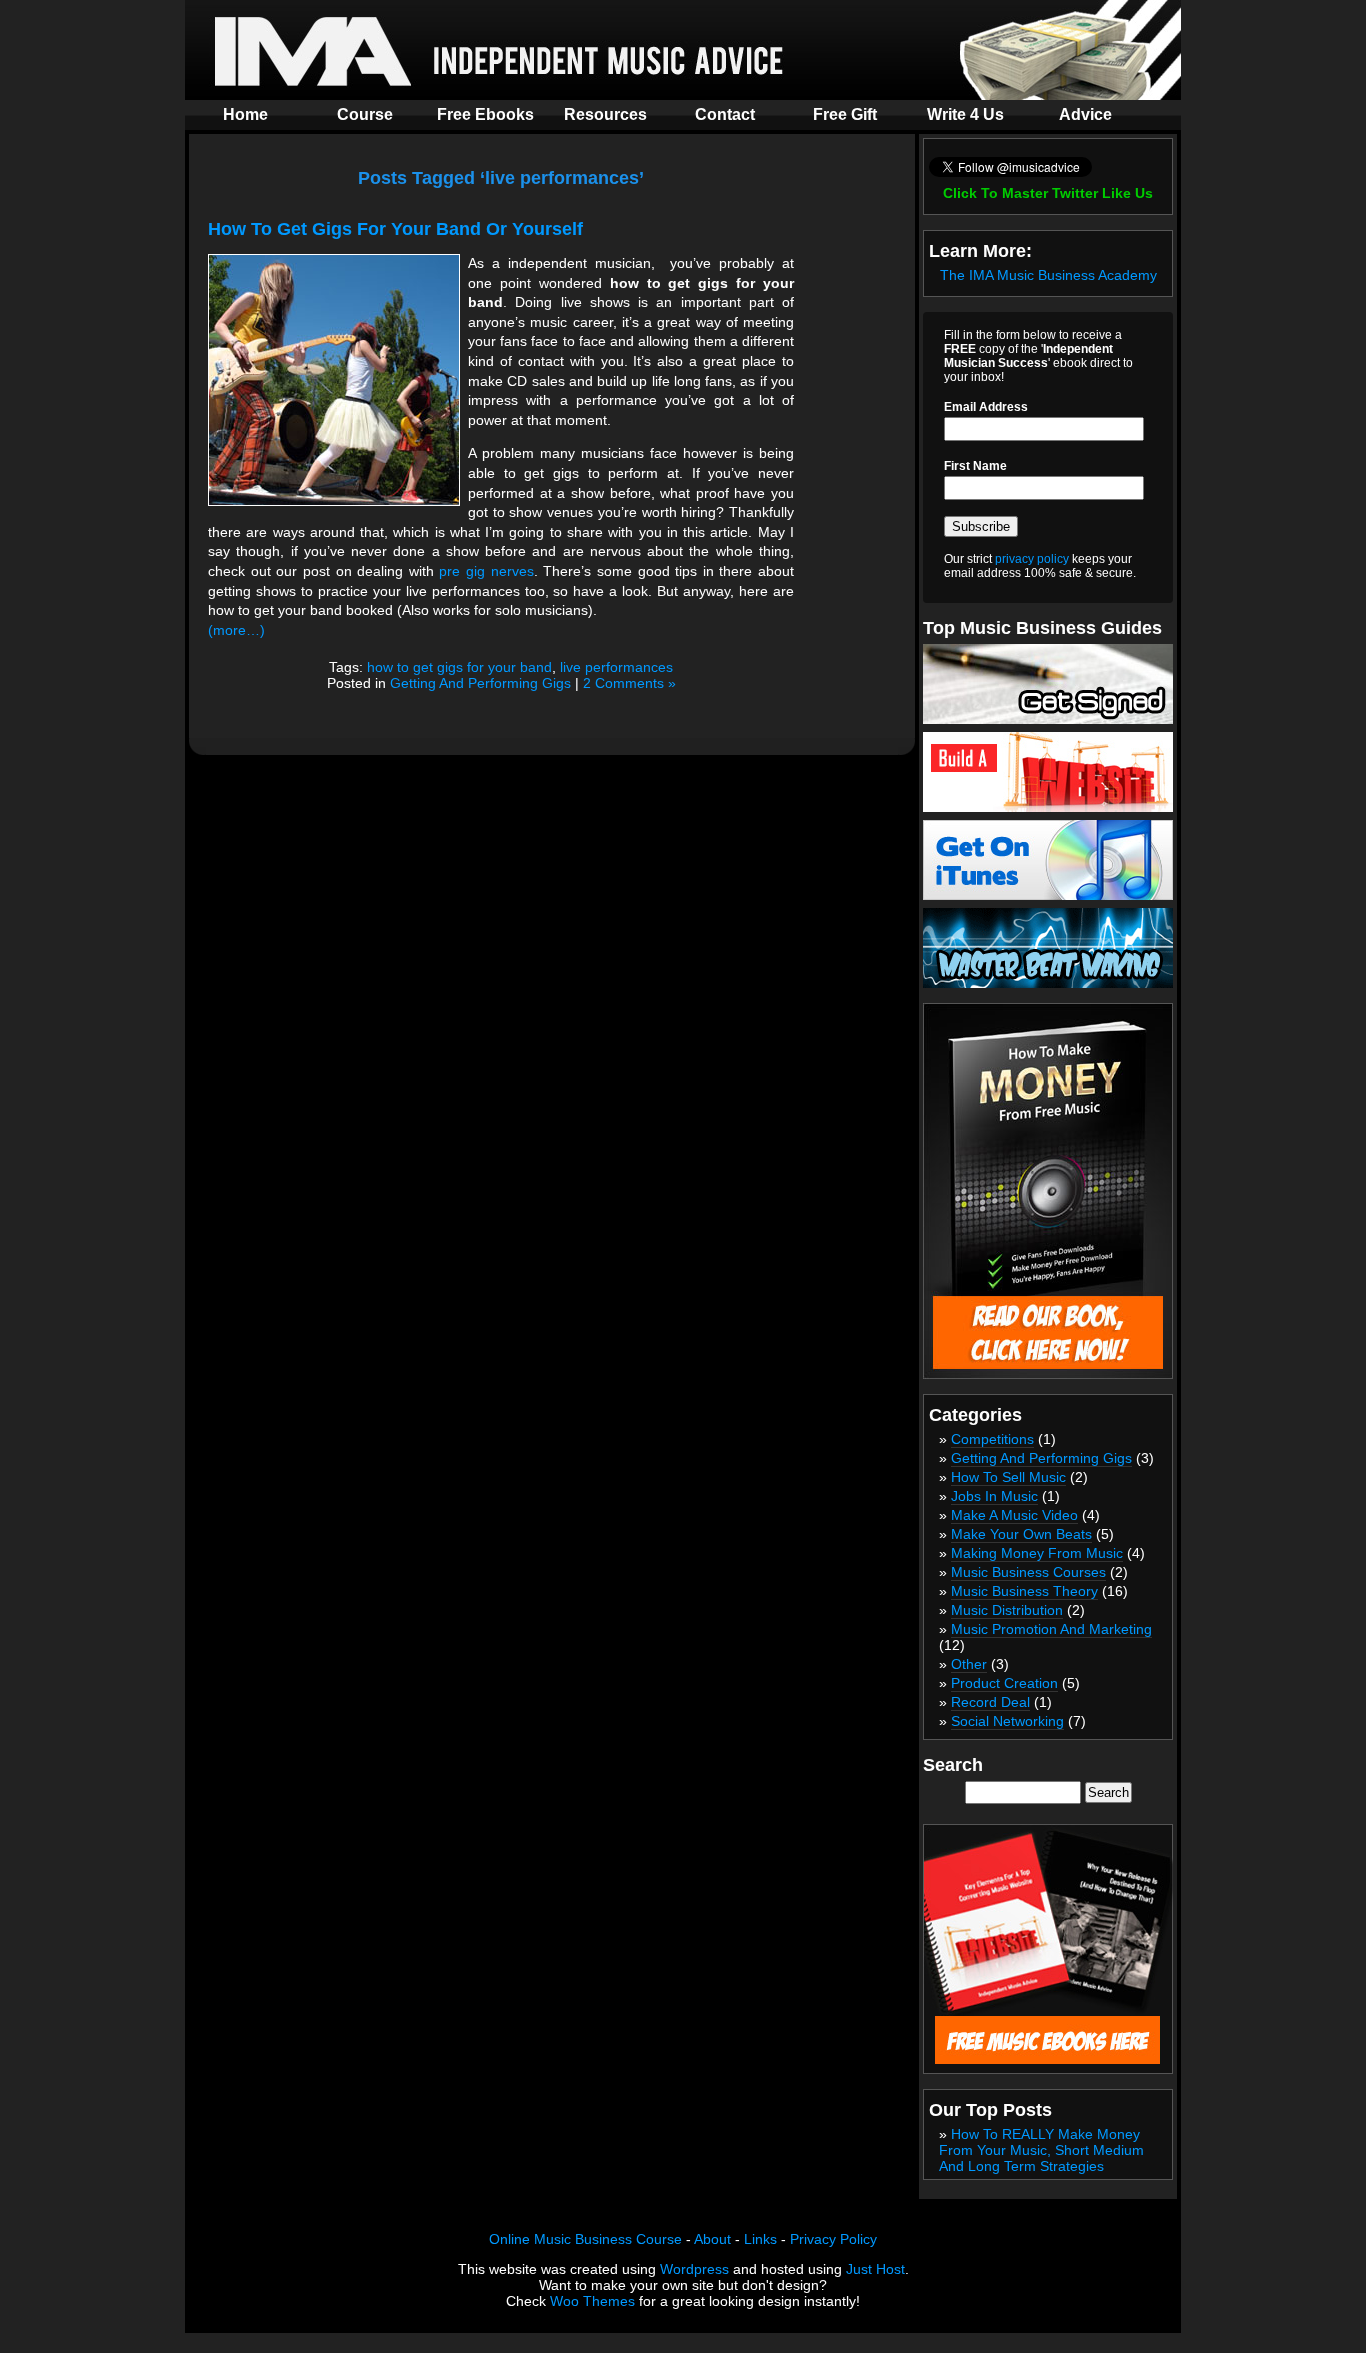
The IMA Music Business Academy (1048, 275)
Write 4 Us (965, 114)
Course (365, 114)
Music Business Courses (1028, 1572)
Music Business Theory (1024, 1591)
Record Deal (990, 1702)
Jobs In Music (994, 1496)
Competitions (992, 1439)
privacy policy (1032, 559)
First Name (975, 466)
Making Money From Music (1037, 1553)
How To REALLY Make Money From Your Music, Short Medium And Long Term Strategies (1041, 2150)
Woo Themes (592, 2301)
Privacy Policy (833, 2239)
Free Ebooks (485, 114)
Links (760, 2239)
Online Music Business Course (585, 2239)
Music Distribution (1007, 1610)
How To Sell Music (1008, 1477)
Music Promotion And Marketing (1051, 1629)
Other (969, 1664)
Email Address (986, 407)
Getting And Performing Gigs (480, 683)
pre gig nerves (486, 571)
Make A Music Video (1014, 1515)
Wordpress (694, 2269)
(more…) (236, 630)
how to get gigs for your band (459, 667)
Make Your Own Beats (1021, 1534)
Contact (725, 114)
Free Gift (845, 114)
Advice (1085, 114)
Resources (605, 114)
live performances (616, 667)
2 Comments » (629, 683)
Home (245, 114)
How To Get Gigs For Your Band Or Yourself (395, 229)
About (712, 2239)
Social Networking (1007, 1721)
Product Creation (1004, 1683)
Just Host (875, 2269)
